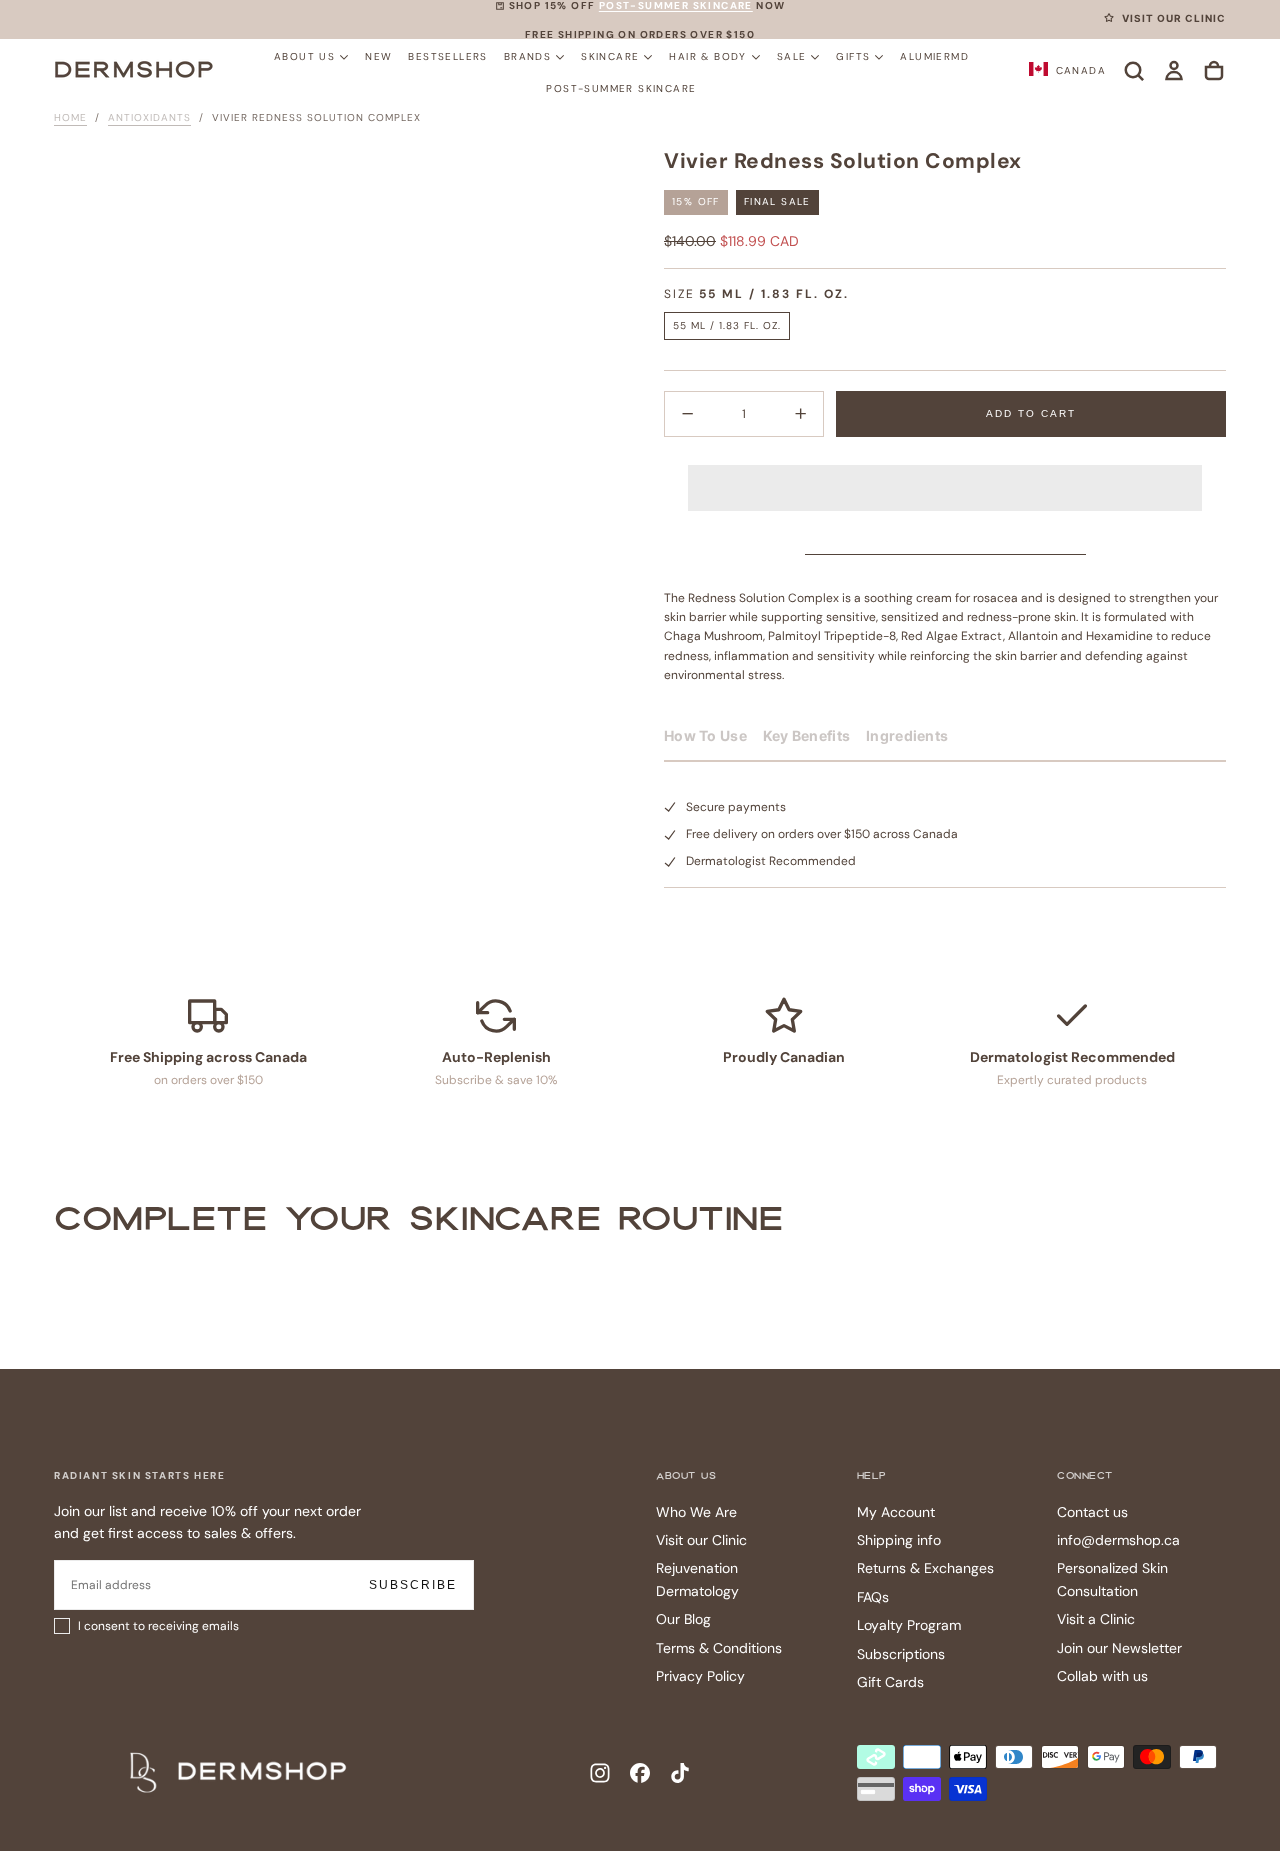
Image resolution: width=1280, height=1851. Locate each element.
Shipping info (899, 1540)
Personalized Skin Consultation (1112, 1579)
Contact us (1092, 1512)
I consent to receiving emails (158, 1626)
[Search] (1134, 71)
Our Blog (683, 1619)
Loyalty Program (909, 1625)
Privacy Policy (700, 1676)
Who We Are (696, 1512)
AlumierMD (934, 55)
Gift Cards (890, 1682)
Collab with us (1102, 1676)
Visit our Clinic (701, 1540)
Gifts (853, 55)
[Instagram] (600, 1773)
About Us (304, 55)
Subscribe (413, 1585)
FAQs (873, 1597)
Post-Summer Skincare (621, 87)
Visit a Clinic (1096, 1619)
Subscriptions (901, 1654)
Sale (792, 55)
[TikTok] (680, 1773)
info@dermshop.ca (1118, 1540)
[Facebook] (640, 1773)
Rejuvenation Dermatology (697, 1579)
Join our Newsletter (1119, 1648)
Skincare (610, 55)
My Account (896, 1512)
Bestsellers (447, 55)
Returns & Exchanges (925, 1568)
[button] (945, 472)
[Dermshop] (239, 1772)
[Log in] (1174, 71)
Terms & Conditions (719, 1648)
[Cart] (1214, 71)
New (378, 55)
